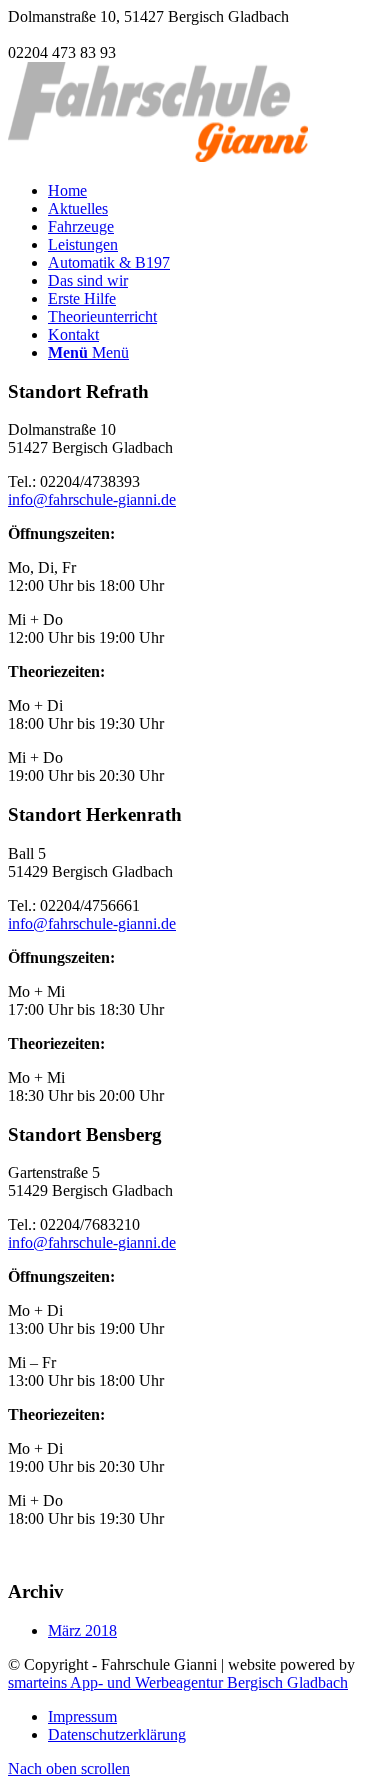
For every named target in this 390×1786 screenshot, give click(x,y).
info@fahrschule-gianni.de (92, 34)
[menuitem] (215, 191)
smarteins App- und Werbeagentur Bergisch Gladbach (178, 1682)
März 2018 (82, 1630)
